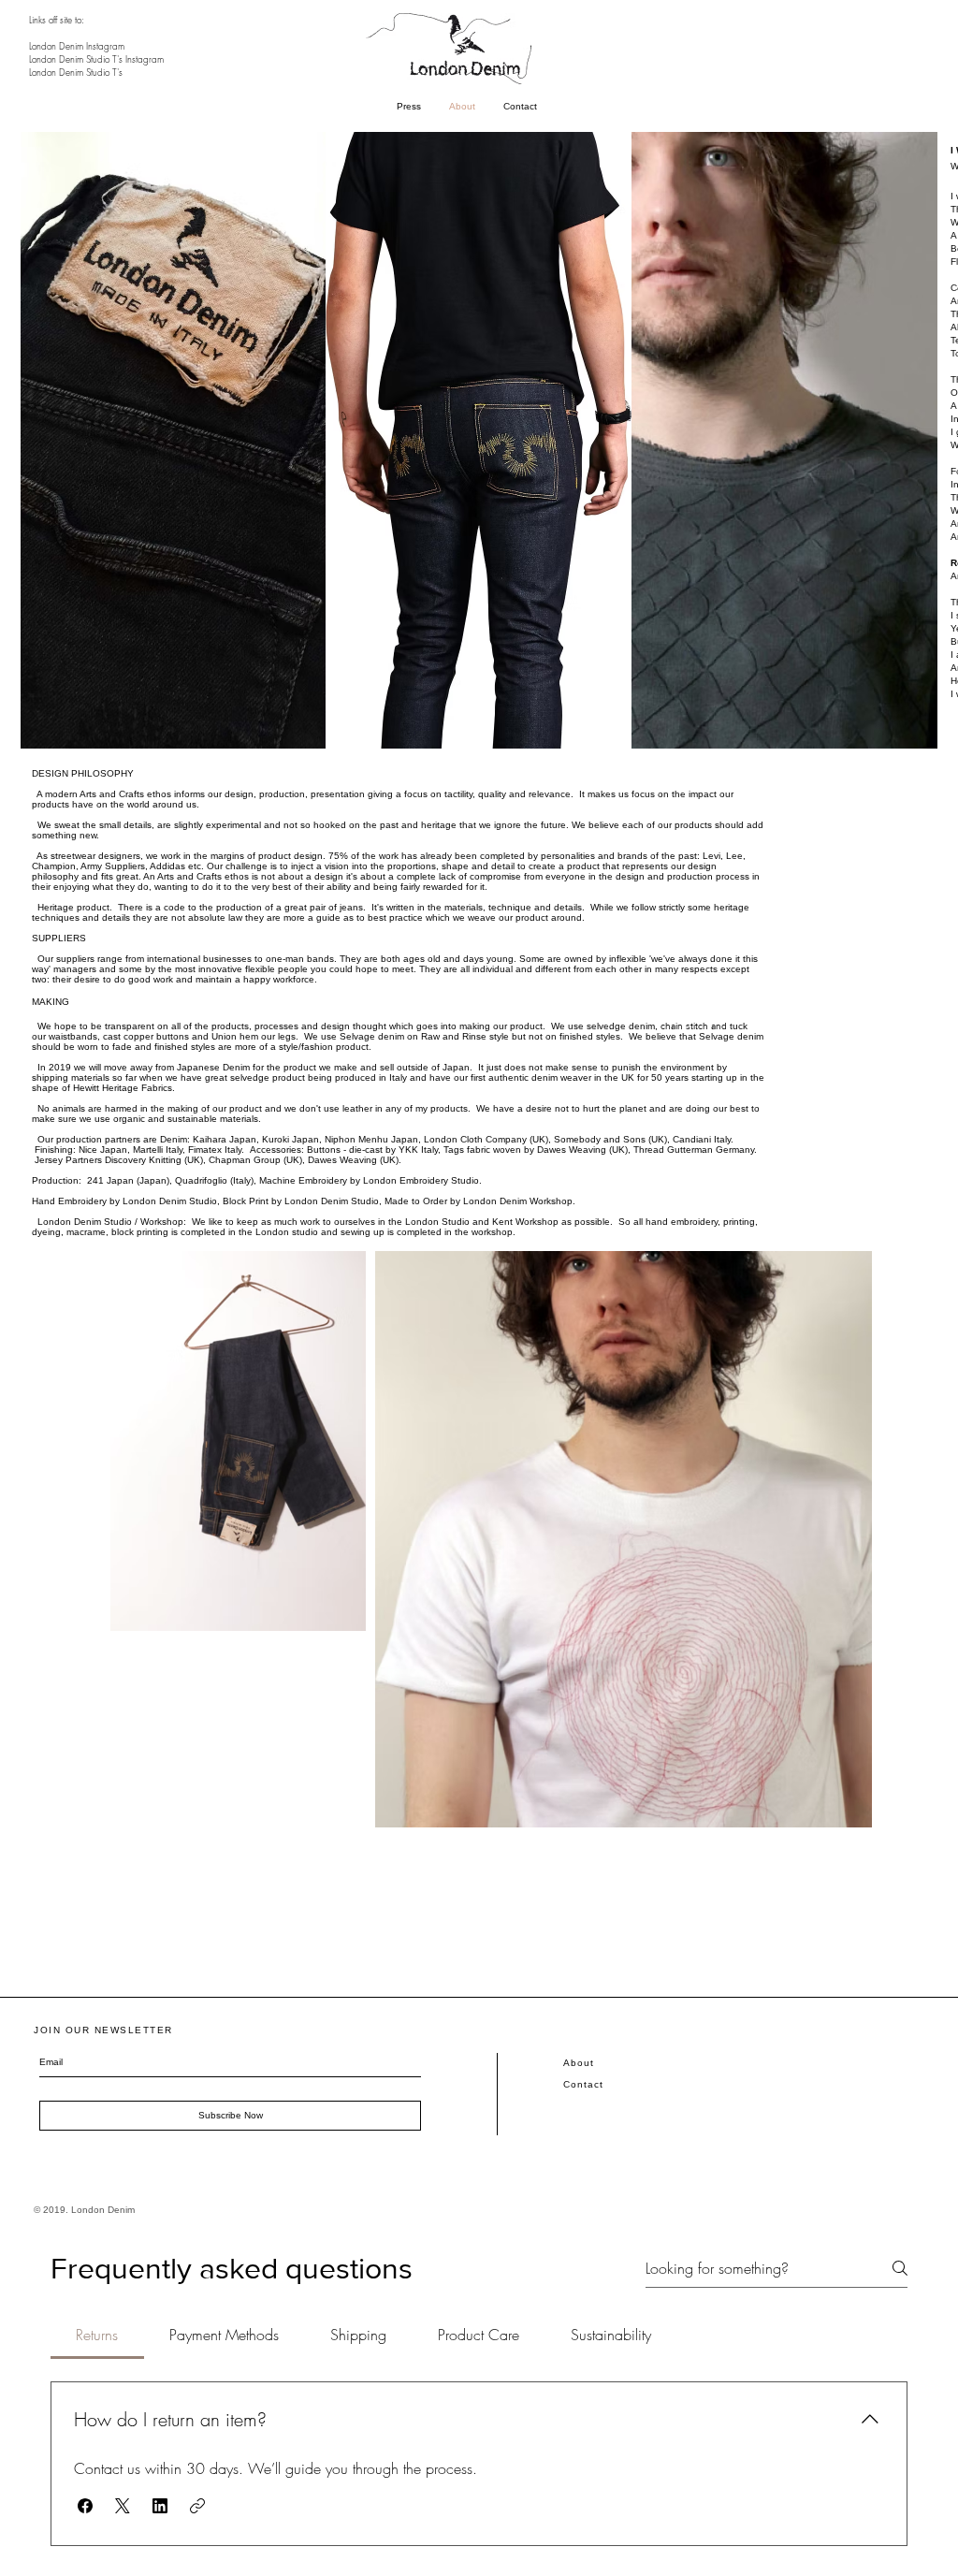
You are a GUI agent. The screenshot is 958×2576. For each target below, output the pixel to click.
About (579, 2063)
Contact (583, 2084)
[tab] (97, 2335)
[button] (85, 2506)
